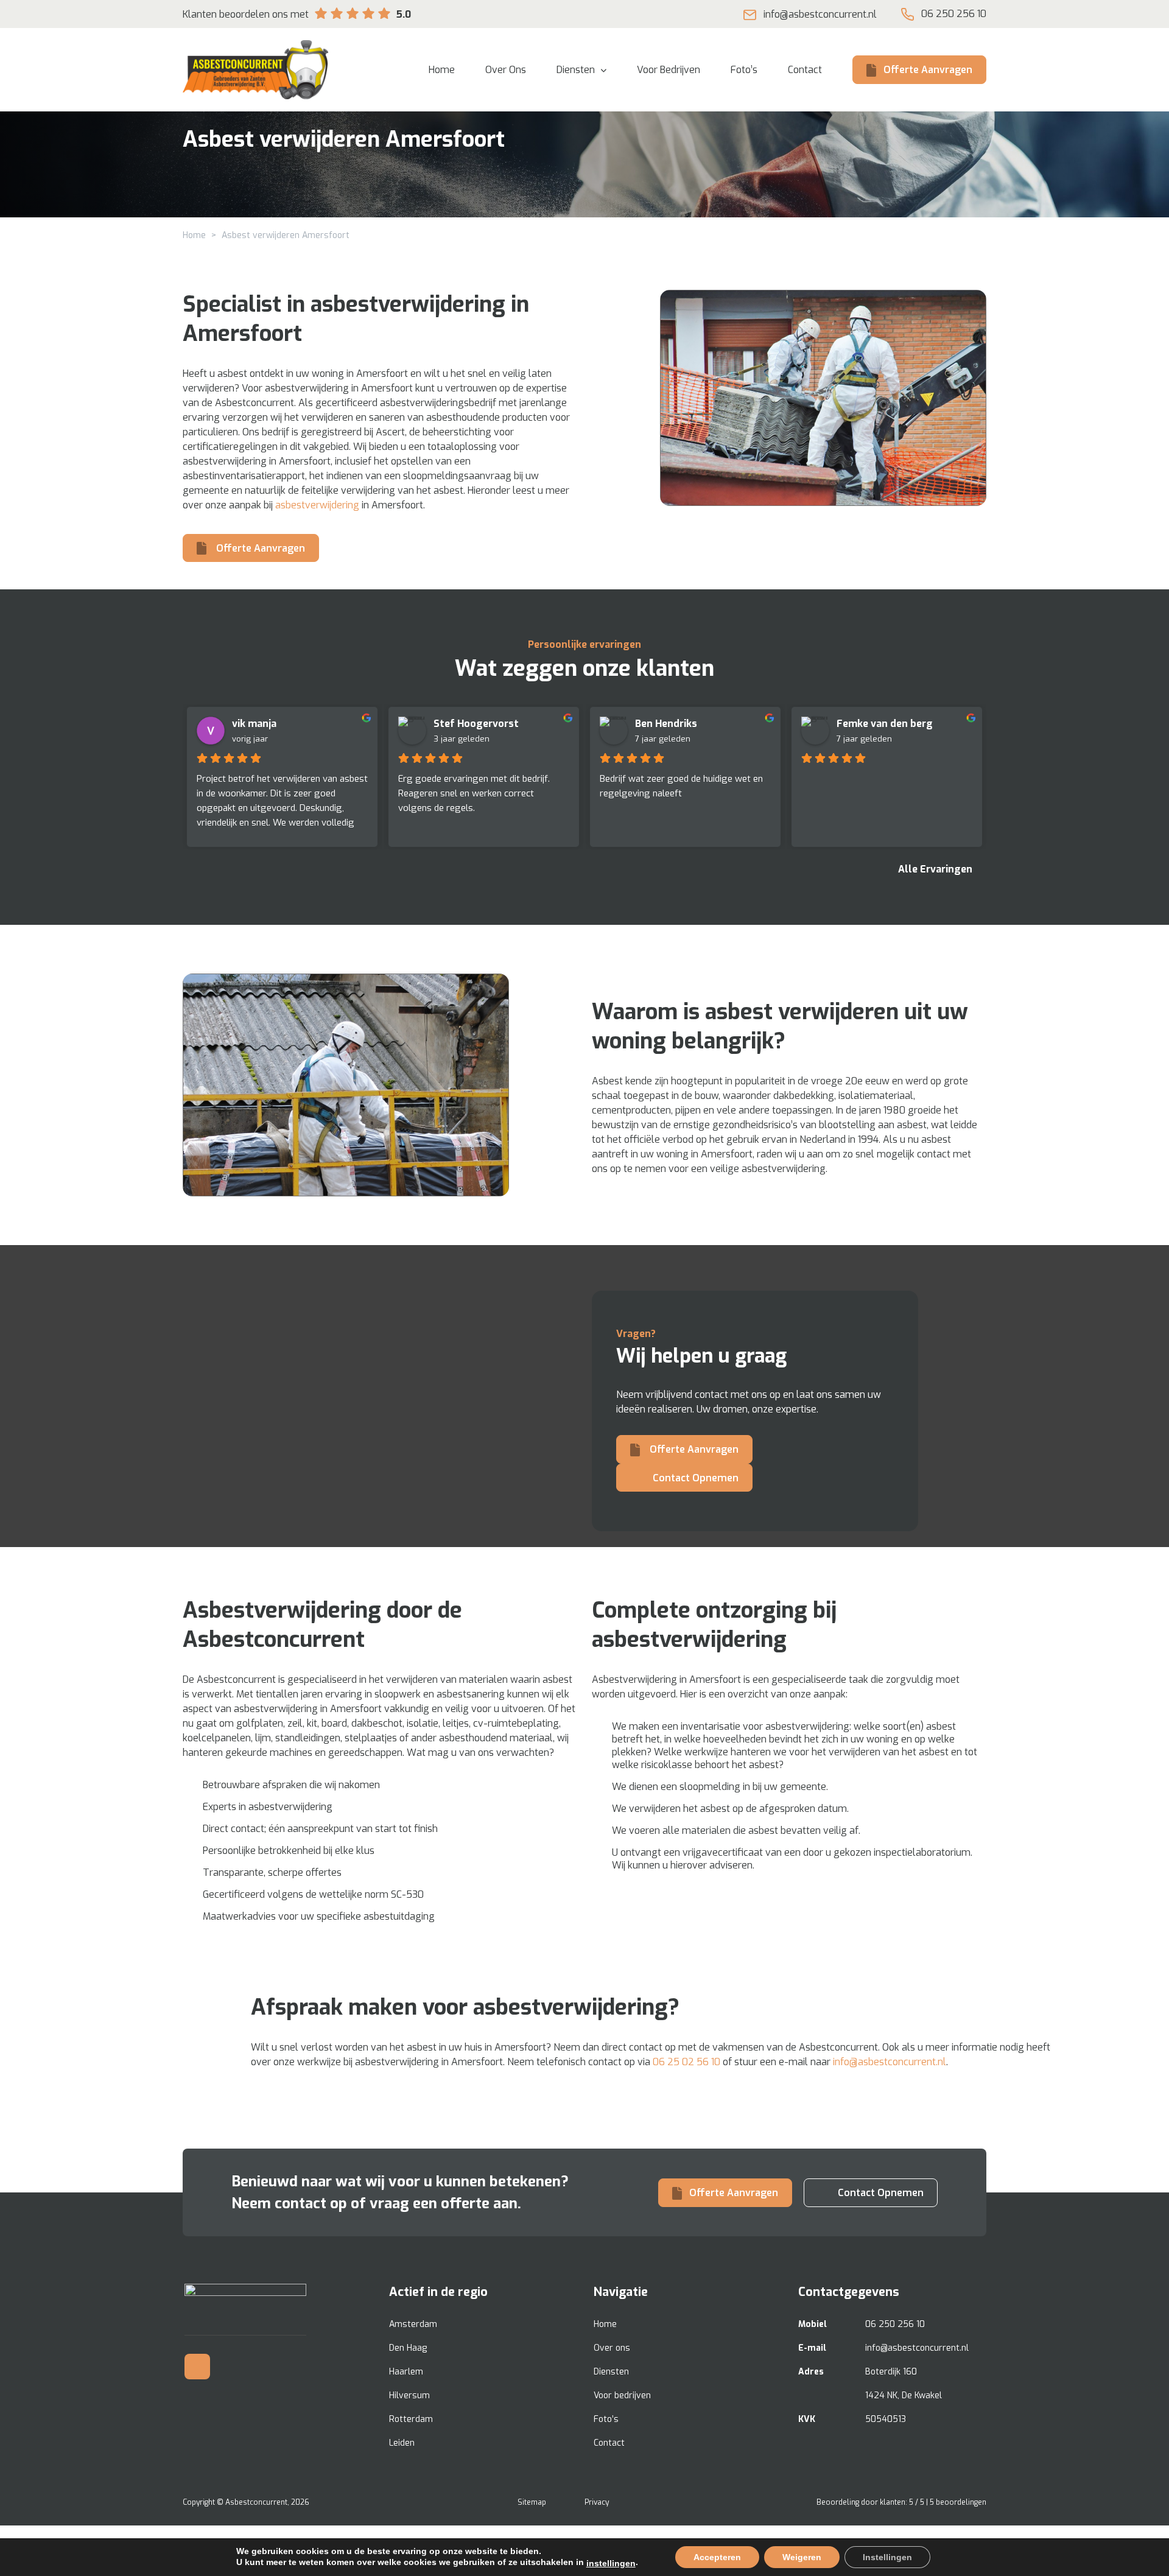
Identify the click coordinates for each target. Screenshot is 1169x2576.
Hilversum (409, 2395)
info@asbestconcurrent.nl (820, 14)
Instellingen (887, 2557)
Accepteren (717, 2557)
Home (194, 235)
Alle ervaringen (936, 869)
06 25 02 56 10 (686, 2062)
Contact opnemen (694, 1478)
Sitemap (532, 2502)
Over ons (612, 2348)
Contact (609, 2443)
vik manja (254, 724)
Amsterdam (413, 2324)
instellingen (611, 2563)
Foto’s (606, 2419)
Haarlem (406, 2372)
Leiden (402, 2443)
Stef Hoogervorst (476, 724)
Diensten (611, 2372)
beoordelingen (958, 2502)
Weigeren (802, 2557)
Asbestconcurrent (256, 2502)
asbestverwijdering (317, 505)
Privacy (597, 2502)
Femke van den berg (885, 724)
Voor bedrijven (622, 2395)
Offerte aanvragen (928, 70)
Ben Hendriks (666, 724)
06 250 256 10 (954, 14)
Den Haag (408, 2348)
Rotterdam (411, 2419)
